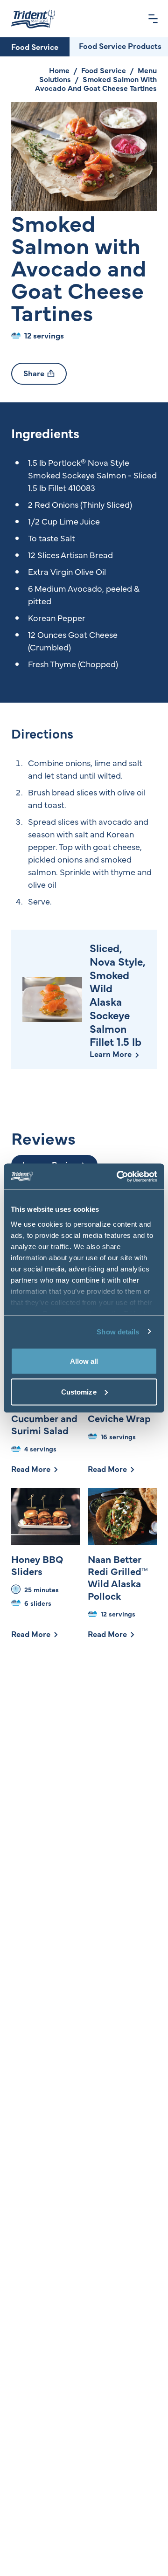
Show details (118, 1331)
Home (59, 70)
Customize (79, 1392)
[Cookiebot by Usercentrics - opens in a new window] (119, 1176)
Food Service (35, 47)
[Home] (33, 19)
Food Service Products (120, 46)
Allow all (84, 1361)
